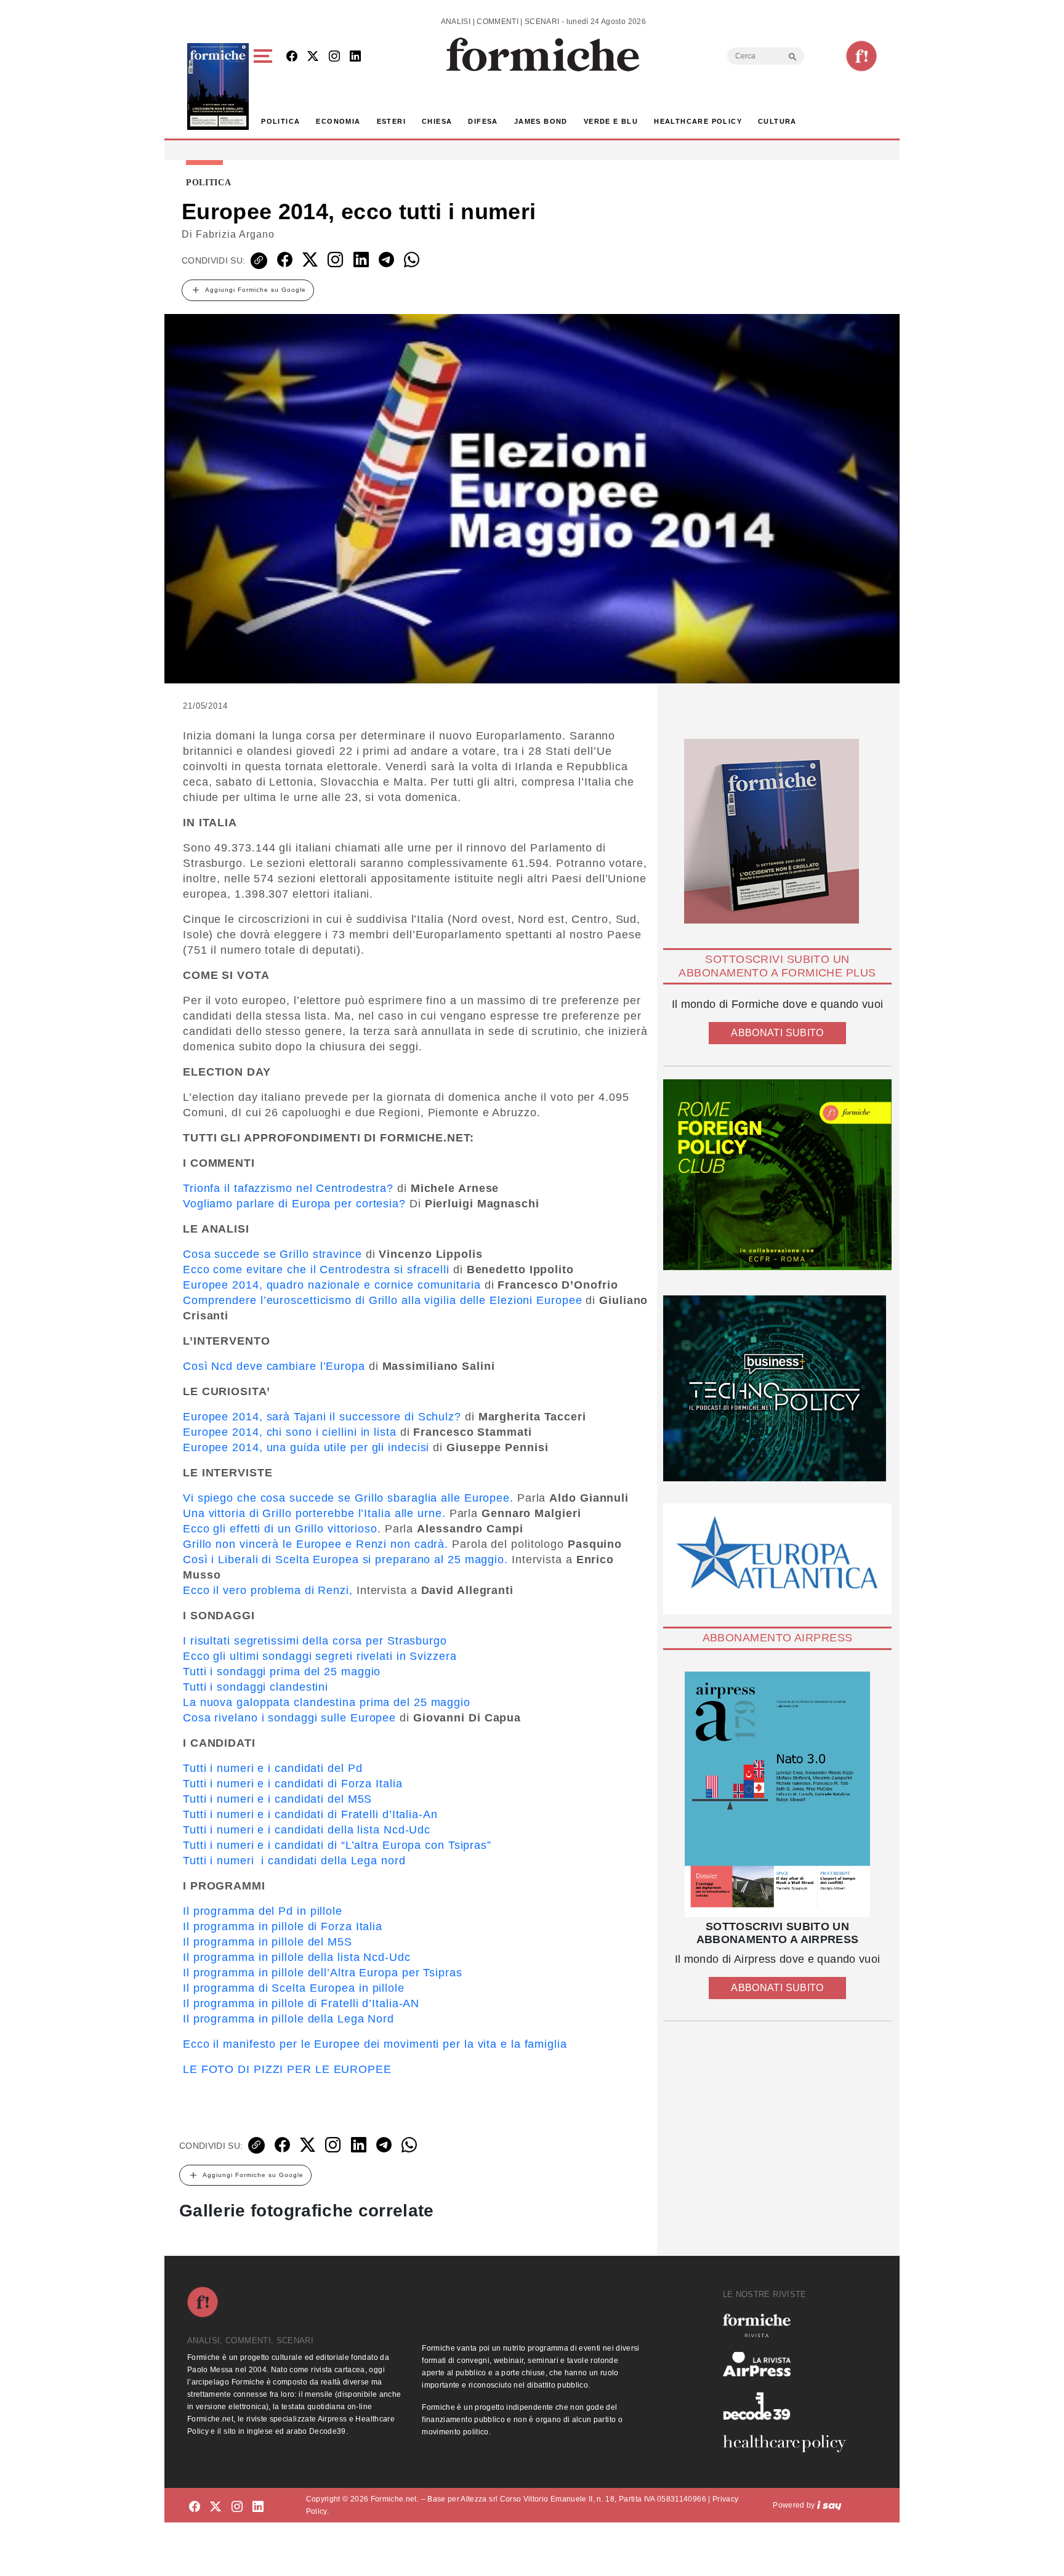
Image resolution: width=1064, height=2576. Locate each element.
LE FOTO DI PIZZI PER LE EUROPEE (287, 2069)
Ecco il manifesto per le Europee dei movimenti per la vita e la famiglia (375, 2044)
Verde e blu (611, 121)
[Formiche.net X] (313, 57)
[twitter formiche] (216, 2507)
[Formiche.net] (861, 56)
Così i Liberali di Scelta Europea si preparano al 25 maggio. (347, 1560)
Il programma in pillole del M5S (268, 1942)
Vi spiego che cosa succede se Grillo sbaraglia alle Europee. (348, 1498)
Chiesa (437, 121)
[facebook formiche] (195, 2507)
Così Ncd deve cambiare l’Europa (274, 1366)
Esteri (391, 121)
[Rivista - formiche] (789, 2325)
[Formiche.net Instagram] (334, 57)
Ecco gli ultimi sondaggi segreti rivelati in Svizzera (320, 1656)
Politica (280, 121)
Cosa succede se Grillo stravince (272, 1254)
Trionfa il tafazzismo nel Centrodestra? (288, 1188)
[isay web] (829, 2505)
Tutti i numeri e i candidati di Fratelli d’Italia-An (310, 1814)
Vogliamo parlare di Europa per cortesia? (296, 1204)
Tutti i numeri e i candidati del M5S (277, 1799)
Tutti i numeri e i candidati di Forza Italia (293, 1784)
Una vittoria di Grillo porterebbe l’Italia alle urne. (314, 1513)
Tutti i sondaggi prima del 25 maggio (282, 1672)
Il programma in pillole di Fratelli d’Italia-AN (301, 2003)
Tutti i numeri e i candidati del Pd (273, 1768)
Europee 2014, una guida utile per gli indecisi (306, 1447)
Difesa (483, 121)
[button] (265, 87)
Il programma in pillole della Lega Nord (288, 2019)
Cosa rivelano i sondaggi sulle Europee (291, 1718)
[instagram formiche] (237, 2507)
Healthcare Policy (698, 121)
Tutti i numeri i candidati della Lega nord (294, 1861)
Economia (338, 121)
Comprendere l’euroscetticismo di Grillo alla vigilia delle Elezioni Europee (383, 1300)
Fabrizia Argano (235, 234)
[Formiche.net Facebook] (292, 57)
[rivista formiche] (777, 1794)
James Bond (541, 121)
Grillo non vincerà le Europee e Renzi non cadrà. (316, 1544)
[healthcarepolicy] (789, 2444)
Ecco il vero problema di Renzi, (270, 1590)
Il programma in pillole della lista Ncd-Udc (297, 1957)
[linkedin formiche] (258, 2507)
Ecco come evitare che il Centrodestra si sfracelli (318, 1270)
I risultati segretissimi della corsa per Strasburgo (315, 1641)
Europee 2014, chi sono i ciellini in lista (290, 1432)
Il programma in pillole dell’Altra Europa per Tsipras (323, 1973)
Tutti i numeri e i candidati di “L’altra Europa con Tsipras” (337, 1845)
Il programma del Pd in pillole (263, 1911)
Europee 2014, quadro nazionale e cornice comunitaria (334, 1285)
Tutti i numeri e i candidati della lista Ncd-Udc (307, 1830)
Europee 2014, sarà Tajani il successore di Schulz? (322, 1417)
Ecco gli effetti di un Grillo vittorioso (280, 1529)
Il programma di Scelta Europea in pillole (294, 1988)
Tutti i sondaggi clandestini (256, 1687)
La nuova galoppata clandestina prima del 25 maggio (327, 1702)
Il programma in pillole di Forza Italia (283, 1926)
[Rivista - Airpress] (789, 2365)
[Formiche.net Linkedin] (355, 57)
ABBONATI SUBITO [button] (777, 1033)
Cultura (777, 121)
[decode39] (789, 2405)
